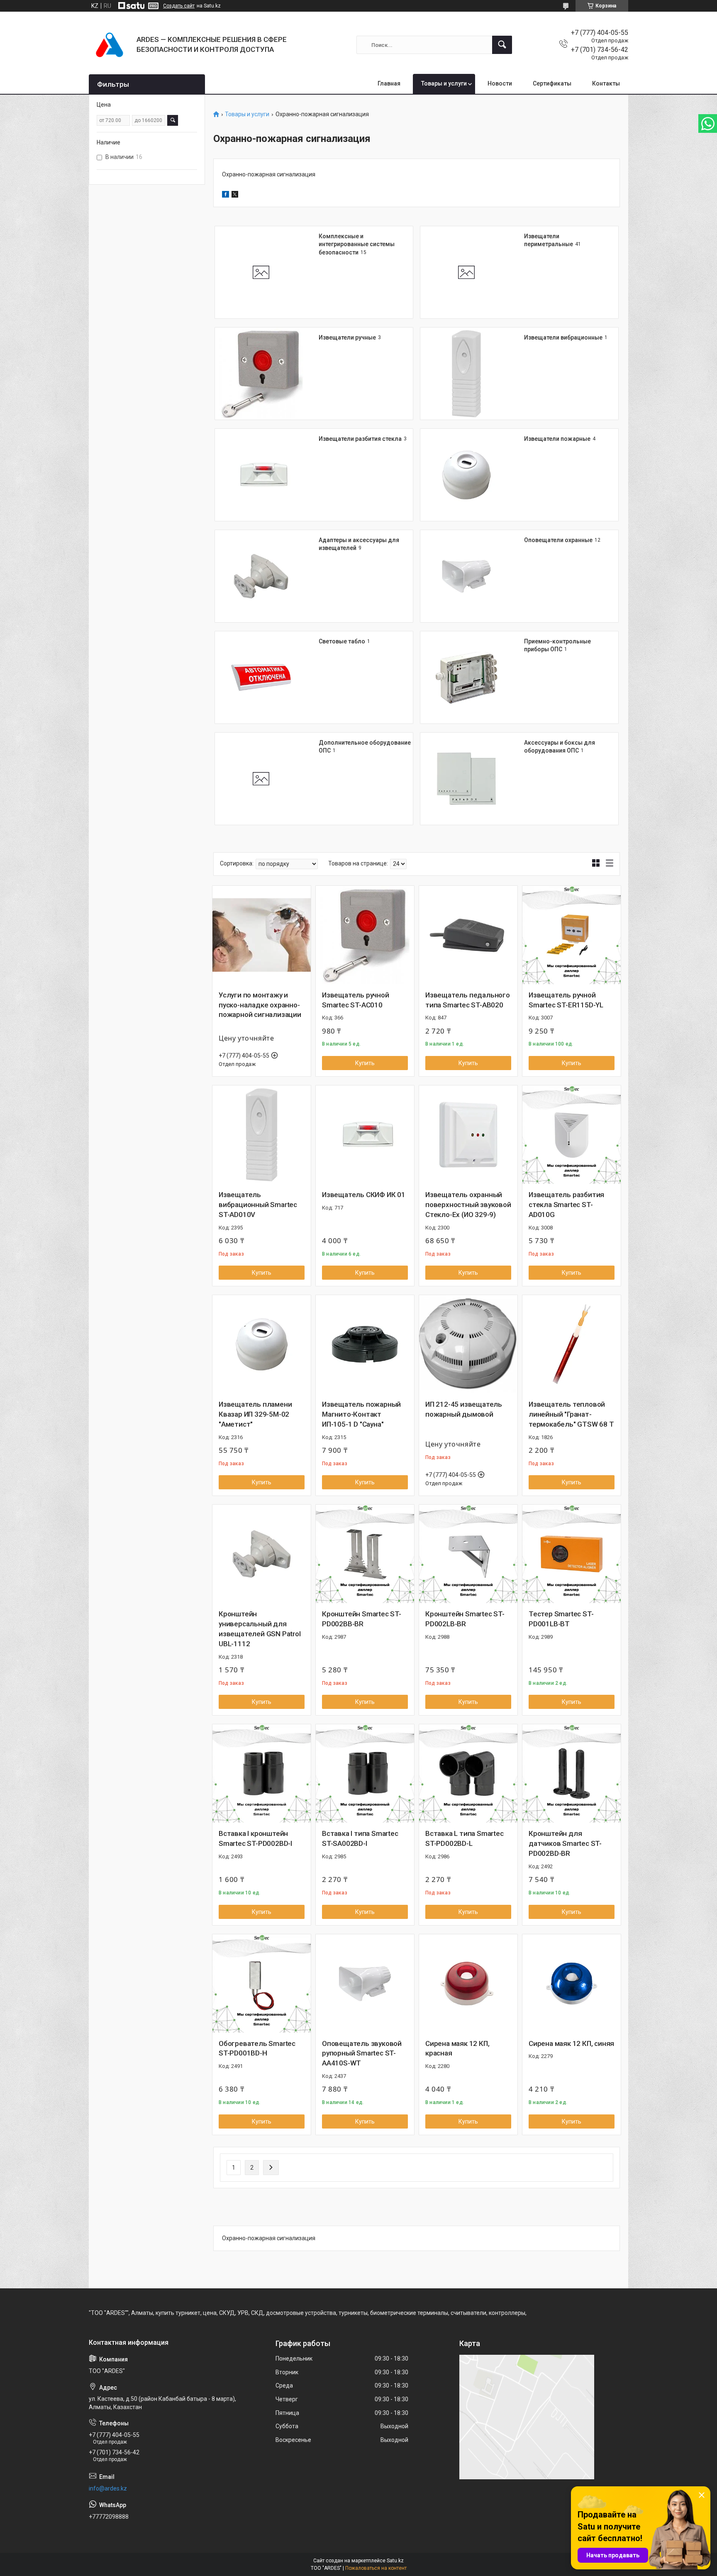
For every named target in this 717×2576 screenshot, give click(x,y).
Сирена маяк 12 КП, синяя (571, 2043)
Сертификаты (552, 83)
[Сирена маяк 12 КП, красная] (468, 1983)
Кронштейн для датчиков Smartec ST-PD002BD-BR (565, 1843)
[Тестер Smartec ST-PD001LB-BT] (572, 1554)
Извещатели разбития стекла (360, 439)
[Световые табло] (261, 677)
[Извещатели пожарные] (466, 475)
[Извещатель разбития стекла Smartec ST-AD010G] (572, 1135)
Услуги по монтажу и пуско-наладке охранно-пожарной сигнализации (260, 1005)
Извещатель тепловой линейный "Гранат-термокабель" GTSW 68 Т (571, 1414)
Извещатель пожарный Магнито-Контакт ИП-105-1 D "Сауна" (361, 1414)
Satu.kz (395, 2561)
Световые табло (342, 641)
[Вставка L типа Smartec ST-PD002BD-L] (468, 1773)
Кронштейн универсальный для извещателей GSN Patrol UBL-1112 (260, 1629)
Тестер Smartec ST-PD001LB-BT (561, 1619)
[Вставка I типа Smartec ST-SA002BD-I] (365, 1773)
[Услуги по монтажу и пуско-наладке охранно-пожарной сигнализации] (262, 935)
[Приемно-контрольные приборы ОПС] (466, 677)
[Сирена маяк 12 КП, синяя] (572, 1983)
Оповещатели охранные (558, 540)
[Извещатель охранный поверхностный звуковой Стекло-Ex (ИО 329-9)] (468, 1135)
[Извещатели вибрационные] (466, 374)
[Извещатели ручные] (261, 374)
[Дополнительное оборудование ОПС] (261, 779)
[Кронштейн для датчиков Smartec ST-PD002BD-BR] (572, 1773)
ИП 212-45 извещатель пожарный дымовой (464, 1409)
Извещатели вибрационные (563, 337)
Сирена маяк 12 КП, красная (457, 2048)
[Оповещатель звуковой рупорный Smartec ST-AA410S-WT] (365, 1983)
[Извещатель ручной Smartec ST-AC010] (365, 935)
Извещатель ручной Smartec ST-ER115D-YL (566, 1000)
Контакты (606, 83)
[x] (235, 196)
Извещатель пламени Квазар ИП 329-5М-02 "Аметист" (255, 1414)
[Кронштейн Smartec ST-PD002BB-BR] (365, 1554)
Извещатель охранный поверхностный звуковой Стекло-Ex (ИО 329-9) (468, 1205)
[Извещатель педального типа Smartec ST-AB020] (468, 935)
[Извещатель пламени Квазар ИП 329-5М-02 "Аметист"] (262, 1344)
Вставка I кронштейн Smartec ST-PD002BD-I (255, 1838)
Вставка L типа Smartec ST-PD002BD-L (465, 1838)
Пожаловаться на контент (376, 2568)
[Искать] (502, 45)
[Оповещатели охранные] (466, 576)
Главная (389, 83)
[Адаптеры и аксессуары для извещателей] (261, 576)
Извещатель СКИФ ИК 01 (364, 1195)
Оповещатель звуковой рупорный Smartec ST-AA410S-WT (362, 2053)
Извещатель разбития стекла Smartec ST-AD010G (566, 1205)
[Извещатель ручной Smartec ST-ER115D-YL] (572, 935)
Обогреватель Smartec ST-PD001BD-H (257, 2048)
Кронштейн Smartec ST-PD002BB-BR (362, 1619)
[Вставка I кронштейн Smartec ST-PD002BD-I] (262, 1773)
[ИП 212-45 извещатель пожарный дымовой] (468, 1344)
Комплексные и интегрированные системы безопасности (357, 244)
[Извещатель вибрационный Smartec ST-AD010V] (262, 1135)
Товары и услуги (444, 83)
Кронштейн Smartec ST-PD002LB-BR (465, 1619)
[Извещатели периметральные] (466, 272)
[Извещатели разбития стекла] (261, 475)
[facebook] (226, 196)
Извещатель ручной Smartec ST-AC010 (356, 1000)
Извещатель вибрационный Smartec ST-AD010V (258, 1205)
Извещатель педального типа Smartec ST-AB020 (468, 1000)
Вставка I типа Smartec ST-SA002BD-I (360, 1838)
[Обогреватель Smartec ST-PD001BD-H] (262, 1983)
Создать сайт (179, 6)
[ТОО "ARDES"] (110, 45)
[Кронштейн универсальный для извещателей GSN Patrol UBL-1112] (262, 1554)
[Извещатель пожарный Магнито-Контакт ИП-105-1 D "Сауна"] (365, 1344)
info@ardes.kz (108, 2488)
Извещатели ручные (347, 337)
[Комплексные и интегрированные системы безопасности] (261, 272)
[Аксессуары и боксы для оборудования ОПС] (466, 779)
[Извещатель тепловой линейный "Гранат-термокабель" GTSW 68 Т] (572, 1344)
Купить (365, 1063)
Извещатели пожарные (557, 439)
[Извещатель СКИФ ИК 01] (365, 1135)
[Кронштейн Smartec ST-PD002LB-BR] (468, 1554)
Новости (500, 83)
